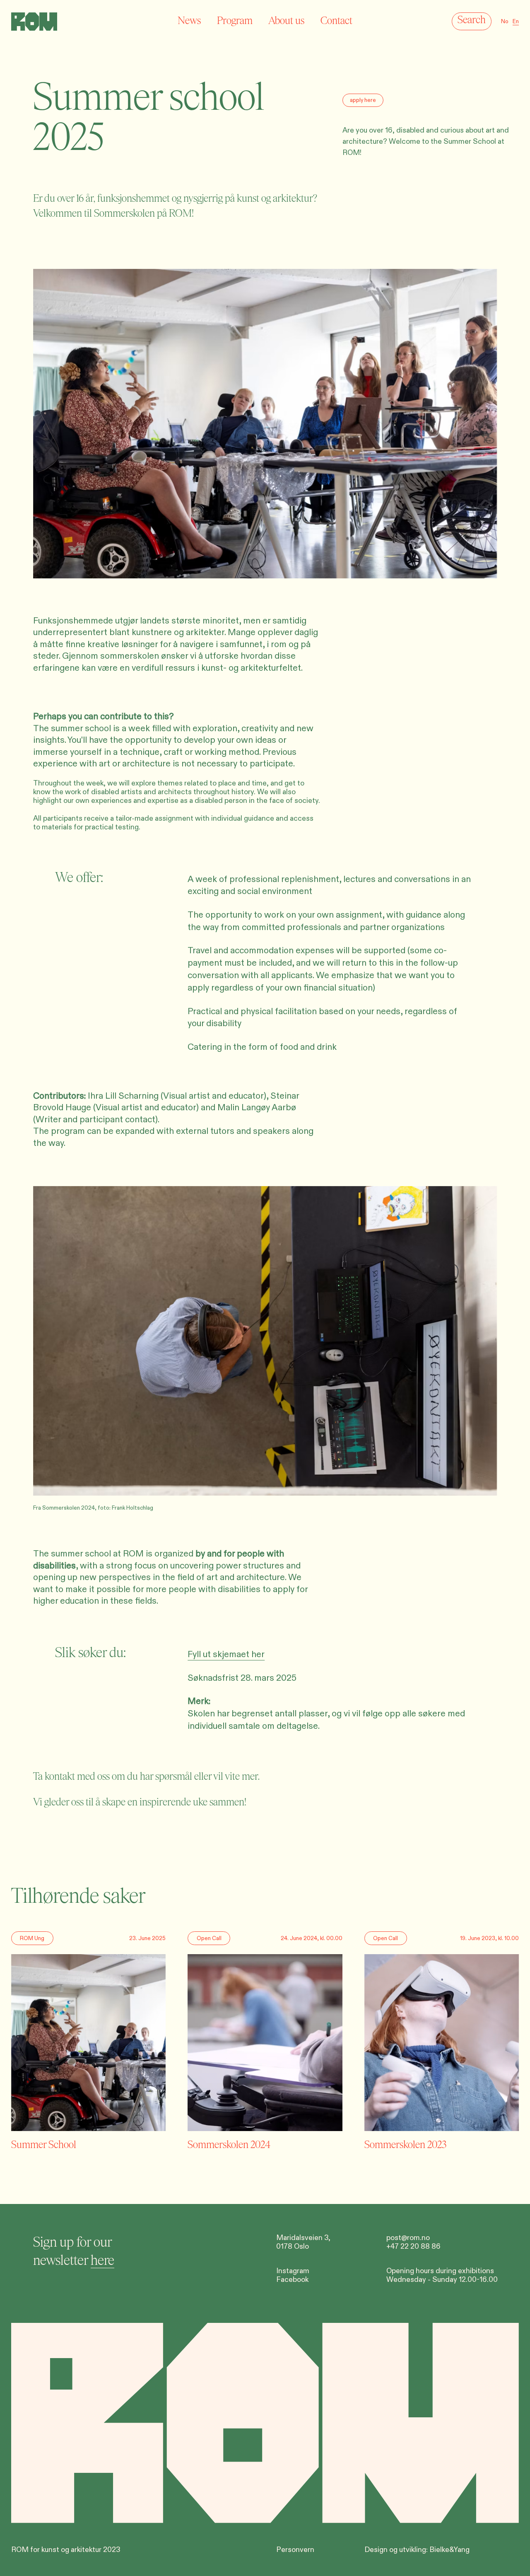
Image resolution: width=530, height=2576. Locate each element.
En (516, 22)
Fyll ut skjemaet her (226, 1654)
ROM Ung (32, 1938)
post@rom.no (408, 2238)
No (505, 22)
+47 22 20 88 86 (413, 2246)
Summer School (44, 2145)
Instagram (293, 2271)
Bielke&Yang (449, 2550)
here (102, 2261)
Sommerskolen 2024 (229, 2145)
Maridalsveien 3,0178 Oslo (303, 2242)
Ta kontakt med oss (71, 1776)
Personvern (295, 2550)
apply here (363, 100)
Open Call (209, 1938)
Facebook (292, 2280)
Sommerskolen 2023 (405, 2145)
